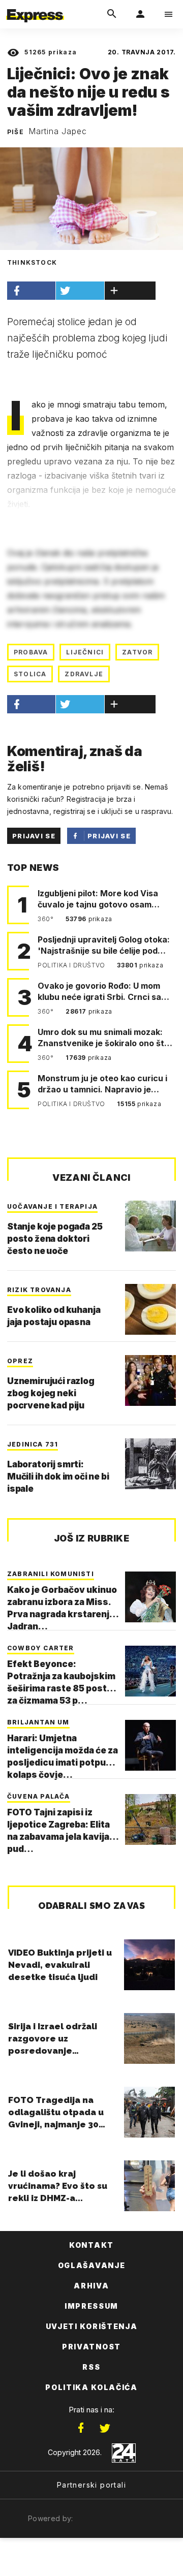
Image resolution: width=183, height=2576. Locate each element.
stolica (30, 674)
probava (31, 652)
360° (47, 919)
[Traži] (112, 14)
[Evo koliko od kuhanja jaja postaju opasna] (150, 1309)
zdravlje (84, 674)
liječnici (85, 652)
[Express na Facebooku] (81, 2428)
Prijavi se (34, 836)
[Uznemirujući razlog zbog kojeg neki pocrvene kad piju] (150, 1380)
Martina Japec (57, 131)
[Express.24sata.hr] (35, 7)
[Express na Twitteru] (105, 2428)
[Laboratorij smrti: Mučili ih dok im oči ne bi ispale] (150, 1464)
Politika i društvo (72, 965)
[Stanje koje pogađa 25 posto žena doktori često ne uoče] (150, 1226)
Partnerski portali (91, 2485)
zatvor (137, 652)
